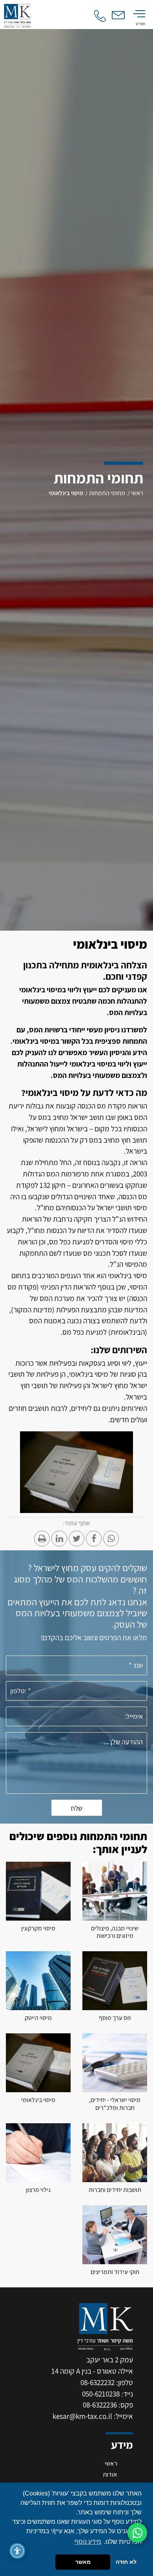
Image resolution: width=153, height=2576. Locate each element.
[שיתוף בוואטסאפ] (111, 1539)
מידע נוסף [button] (88, 2542)
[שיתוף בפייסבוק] (94, 1539)
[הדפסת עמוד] (42, 1539)
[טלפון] (100, 16)
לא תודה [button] (126, 2562)
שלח (77, 1808)
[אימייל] (119, 15)
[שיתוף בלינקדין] (59, 1539)
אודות (110, 2474)
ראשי (111, 2463)
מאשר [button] (83, 2562)
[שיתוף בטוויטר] (76, 1539)
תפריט (140, 24)
